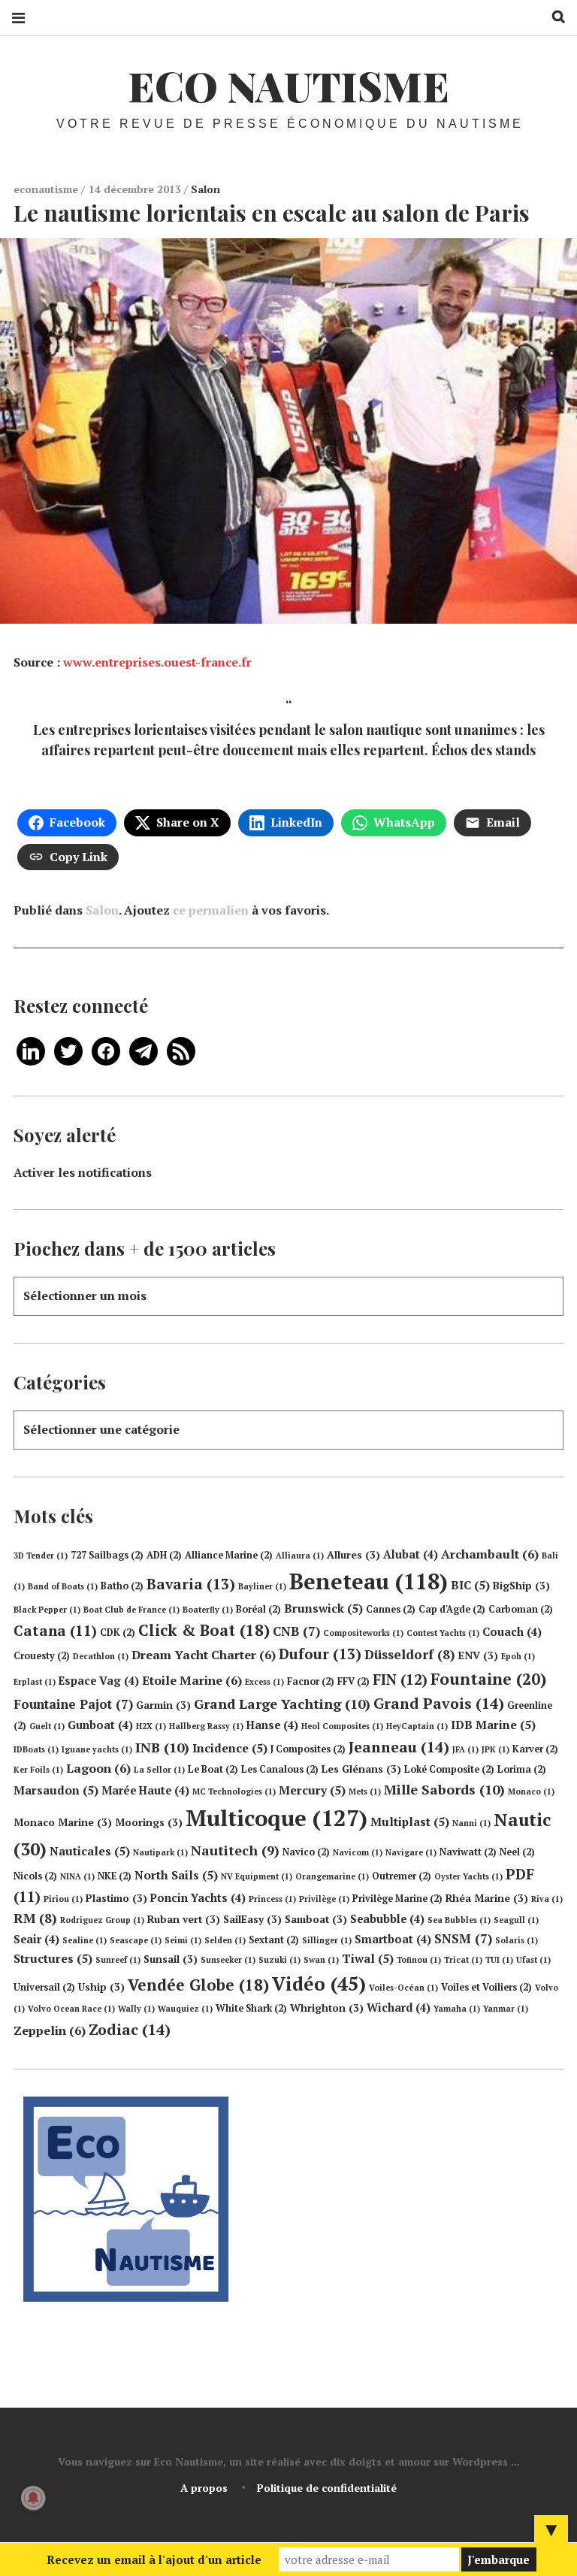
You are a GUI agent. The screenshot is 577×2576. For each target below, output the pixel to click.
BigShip (521, 1586)
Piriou (63, 1899)
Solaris (517, 1940)
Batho (122, 1586)
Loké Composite (449, 1769)
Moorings (149, 1822)
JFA (465, 1749)
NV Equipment (257, 1876)
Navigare (411, 1852)
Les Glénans (361, 1769)
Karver (535, 1749)
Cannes (391, 1609)
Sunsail (171, 1959)
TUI (499, 1960)
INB (162, 1747)
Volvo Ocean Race (71, 2009)
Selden (225, 1940)
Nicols (35, 1876)
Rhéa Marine (487, 1898)
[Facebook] (106, 1050)
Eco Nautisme (288, 86)
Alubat (411, 1554)
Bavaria (191, 1584)
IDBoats (36, 1749)
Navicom (358, 1852)
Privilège (324, 1899)
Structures (53, 1958)
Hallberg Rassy (206, 1726)
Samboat (316, 1919)
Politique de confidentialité (327, 2488)
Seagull (516, 1920)
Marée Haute (145, 1790)
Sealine (85, 1940)
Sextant (274, 1940)
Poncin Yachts (198, 1898)
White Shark (251, 2008)
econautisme (47, 189)
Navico (306, 1852)
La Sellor (159, 1770)
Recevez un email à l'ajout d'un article (154, 2559)
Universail (44, 1987)
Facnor (311, 1681)
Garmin (163, 1705)
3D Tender (41, 1556)
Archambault (490, 1554)
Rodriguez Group (102, 1920)
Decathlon (101, 1656)
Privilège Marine (397, 1899)
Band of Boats (63, 1586)
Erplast (35, 1682)
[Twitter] (68, 1050)
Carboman (521, 1609)
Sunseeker (228, 1960)
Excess (264, 1682)
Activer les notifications (83, 1172)
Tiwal (368, 1958)
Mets (365, 1791)
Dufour (320, 1654)
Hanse (272, 1725)
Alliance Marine (229, 1555)
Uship (101, 1987)
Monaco (531, 1791)
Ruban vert (184, 1919)
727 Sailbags (107, 1555)
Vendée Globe (198, 1985)
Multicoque (276, 1818)
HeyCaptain (417, 1726)
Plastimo (116, 1898)
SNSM (463, 1938)
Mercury (312, 1790)
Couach (512, 1632)
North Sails (176, 1875)
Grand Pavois (439, 1703)
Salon (205, 189)
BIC (470, 1585)
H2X (151, 1726)
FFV (353, 1681)
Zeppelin (50, 2030)
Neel (517, 1852)
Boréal (258, 1609)
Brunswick (323, 1608)
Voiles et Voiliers (486, 1987)
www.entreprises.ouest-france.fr (157, 662)
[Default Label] (31, 1050)
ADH (164, 1555)
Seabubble (387, 1919)
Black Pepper (47, 1610)
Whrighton (327, 2008)
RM (35, 1918)
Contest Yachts (443, 1633)
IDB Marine (493, 1725)
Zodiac (130, 2029)
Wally (136, 2009)
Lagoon (98, 1768)
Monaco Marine (63, 1822)
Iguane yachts (97, 1749)
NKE (115, 1876)
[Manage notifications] (33, 2498)
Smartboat (393, 1939)
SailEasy (252, 1919)
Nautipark (160, 1852)
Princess (272, 1899)
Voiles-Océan (403, 1988)
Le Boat (213, 1769)
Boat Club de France (131, 1610)
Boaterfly (208, 1610)
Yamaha (457, 2009)
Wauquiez (185, 2009)
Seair (36, 1939)
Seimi (183, 1940)
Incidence (230, 1748)
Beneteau (369, 1581)
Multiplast (410, 1822)
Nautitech (235, 1850)
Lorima (522, 1769)
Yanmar (506, 2009)
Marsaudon (56, 1790)
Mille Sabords (444, 1789)
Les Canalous (280, 1769)
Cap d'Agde (452, 1609)
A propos (204, 2488)
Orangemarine (332, 1876)
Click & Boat (204, 1630)
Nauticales (90, 1851)
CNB (296, 1631)
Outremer (402, 1876)
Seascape (136, 1940)
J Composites (308, 1749)
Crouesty (42, 1656)
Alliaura (300, 1556)
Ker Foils (38, 1770)
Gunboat (100, 1725)
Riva (547, 1899)
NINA (77, 1876)
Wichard (399, 2008)
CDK (118, 1633)
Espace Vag (99, 1681)
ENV (478, 1655)
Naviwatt (468, 1852)
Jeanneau (399, 1747)
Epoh (518, 1656)
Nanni (471, 1823)
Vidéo (319, 1983)
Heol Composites (342, 1726)
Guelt (47, 1726)
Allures (353, 1555)
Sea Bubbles (459, 1920)
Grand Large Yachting (282, 1704)
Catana (55, 1631)
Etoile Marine (192, 1680)
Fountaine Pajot (73, 1704)
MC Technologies (234, 1791)
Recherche (553, 17)
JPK (495, 1749)
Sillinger (327, 1940)
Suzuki (279, 1960)
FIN (400, 1679)
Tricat (463, 1960)
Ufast (533, 1960)
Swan (321, 1960)
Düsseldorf (410, 1654)
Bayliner (262, 1586)
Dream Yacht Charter (204, 1655)
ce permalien (211, 910)
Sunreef (118, 1960)
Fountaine (488, 1679)
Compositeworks (363, 1633)
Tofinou (419, 1960)
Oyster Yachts (468, 1876)
